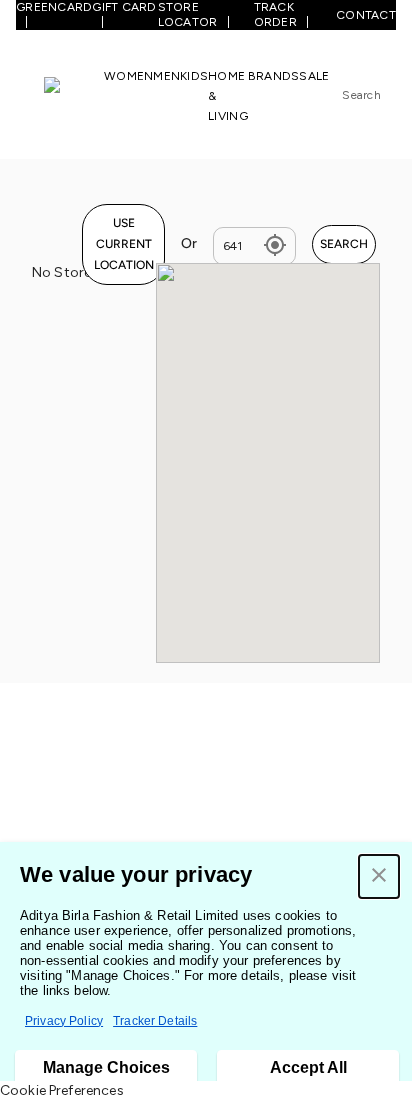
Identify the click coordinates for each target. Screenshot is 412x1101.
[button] (379, 876)
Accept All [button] (308, 1067)
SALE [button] (314, 76)
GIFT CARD (124, 7)
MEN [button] (166, 76)
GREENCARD (54, 7)
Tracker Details (155, 1021)
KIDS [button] (194, 76)
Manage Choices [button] (106, 1067)
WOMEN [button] (128, 76)
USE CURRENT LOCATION (124, 244)
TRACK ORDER (275, 14)
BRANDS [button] (274, 76)
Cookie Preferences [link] (62, 1090)
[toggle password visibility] (275, 246)
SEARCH (344, 244)
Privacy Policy (64, 1021)
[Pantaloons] (74, 95)
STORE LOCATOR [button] (188, 14)
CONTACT (366, 15)
